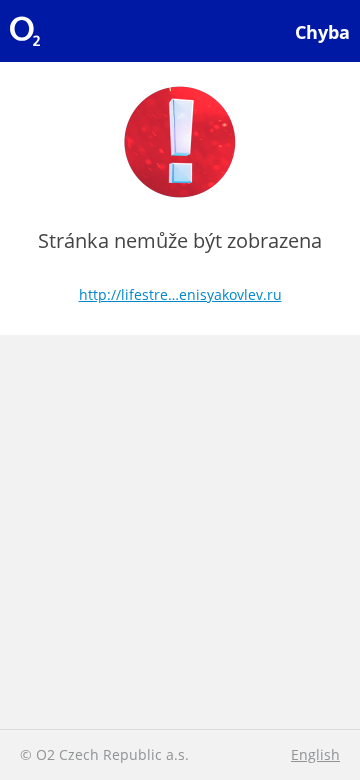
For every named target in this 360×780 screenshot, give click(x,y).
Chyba (322, 32)
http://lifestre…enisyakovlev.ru (180, 294)
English (315, 754)
